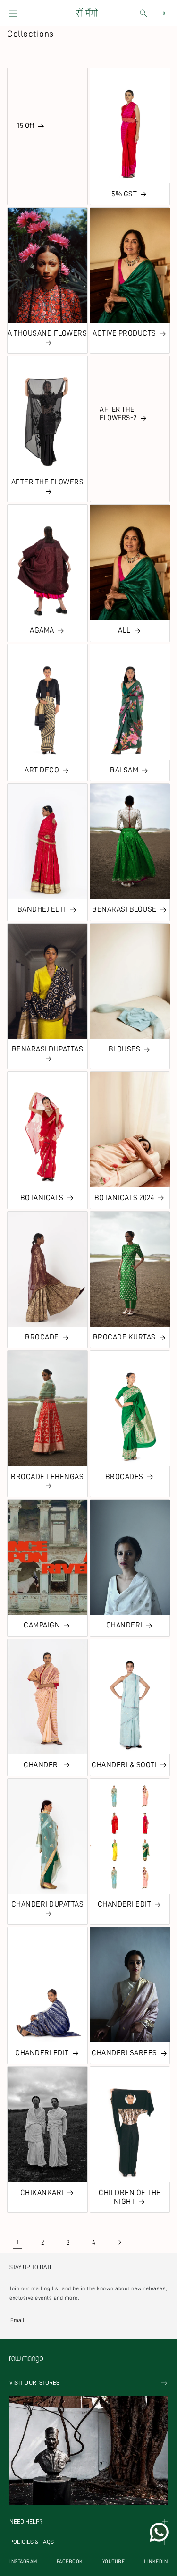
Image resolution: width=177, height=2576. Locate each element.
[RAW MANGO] (87, 13)
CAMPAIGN (42, 1625)
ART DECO (42, 770)
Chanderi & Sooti (124, 1765)
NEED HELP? (26, 2522)
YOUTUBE (114, 2562)
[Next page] (119, 2242)
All (124, 630)
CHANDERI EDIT (125, 1904)
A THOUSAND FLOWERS (47, 333)
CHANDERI (124, 1625)
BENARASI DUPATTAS (48, 1049)
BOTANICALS (42, 1198)
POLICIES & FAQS (32, 2542)
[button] (13, 13)
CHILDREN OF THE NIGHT (130, 2197)
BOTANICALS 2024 (125, 1198)
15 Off (26, 126)
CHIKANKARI (42, 2193)
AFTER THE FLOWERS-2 (118, 414)
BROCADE (42, 1337)
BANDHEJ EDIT (42, 909)
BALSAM (124, 770)
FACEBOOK (70, 2562)
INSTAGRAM (23, 2562)
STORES (34, 2383)
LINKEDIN (156, 2562)
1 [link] (18, 2242)
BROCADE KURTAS (124, 1337)
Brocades (124, 1477)
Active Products (124, 333)
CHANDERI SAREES (124, 2053)
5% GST (124, 194)
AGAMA (42, 630)
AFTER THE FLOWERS (48, 482)
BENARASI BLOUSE (124, 909)
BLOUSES (125, 1049)
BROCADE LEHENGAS (47, 1477)
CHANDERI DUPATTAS (48, 1904)
